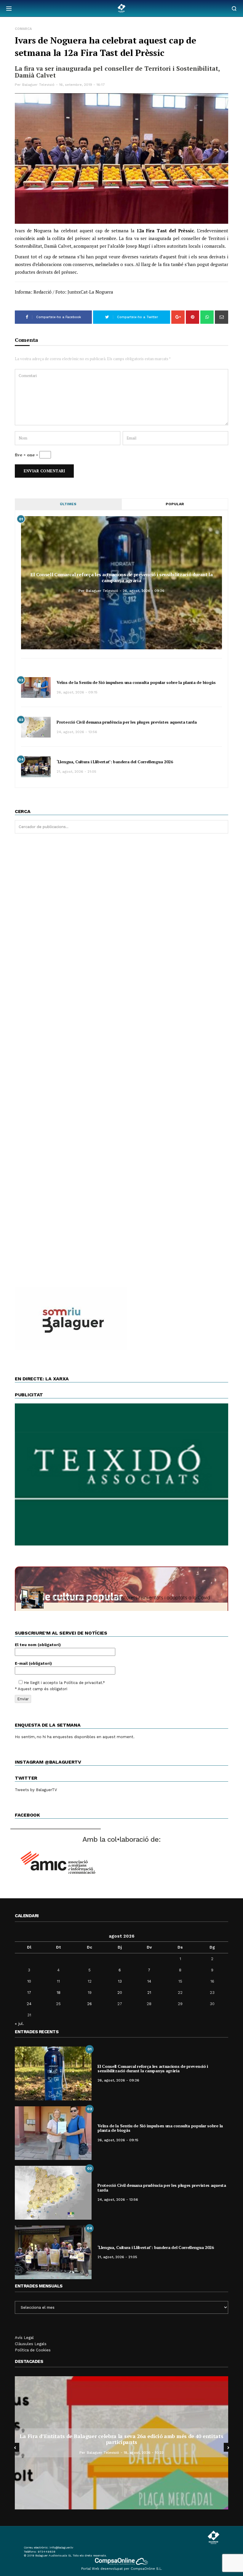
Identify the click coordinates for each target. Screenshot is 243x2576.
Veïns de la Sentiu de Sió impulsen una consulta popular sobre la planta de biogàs (136, 682)
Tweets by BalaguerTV (36, 1790)
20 (120, 1993)
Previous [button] (15, 2447)
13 (120, 1981)
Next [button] (228, 2447)
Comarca (23, 29)
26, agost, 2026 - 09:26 (144, 591)
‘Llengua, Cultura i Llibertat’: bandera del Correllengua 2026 (115, 762)
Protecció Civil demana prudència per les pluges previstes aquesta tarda (127, 722)
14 (149, 1981)
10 (29, 1981)
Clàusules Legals (31, 2344)
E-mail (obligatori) (33, 1663)
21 (149, 1993)
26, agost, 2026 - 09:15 (77, 692)
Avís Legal (24, 2338)
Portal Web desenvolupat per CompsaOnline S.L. (122, 2569)
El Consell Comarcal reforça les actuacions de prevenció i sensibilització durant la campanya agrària (121, 577)
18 (59, 1993)
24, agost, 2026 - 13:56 (77, 732)
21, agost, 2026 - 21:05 (76, 772)
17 (29, 1993)
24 (29, 2004)
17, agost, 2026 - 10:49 (197, 2450)
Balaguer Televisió (38, 85)
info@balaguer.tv (61, 2547)
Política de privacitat (83, 1683)
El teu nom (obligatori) (38, 1645)
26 (89, 2004)
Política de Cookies (33, 2350)
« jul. (19, 2023)
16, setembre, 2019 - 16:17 (82, 85)
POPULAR (175, 504)
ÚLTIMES (68, 504)
